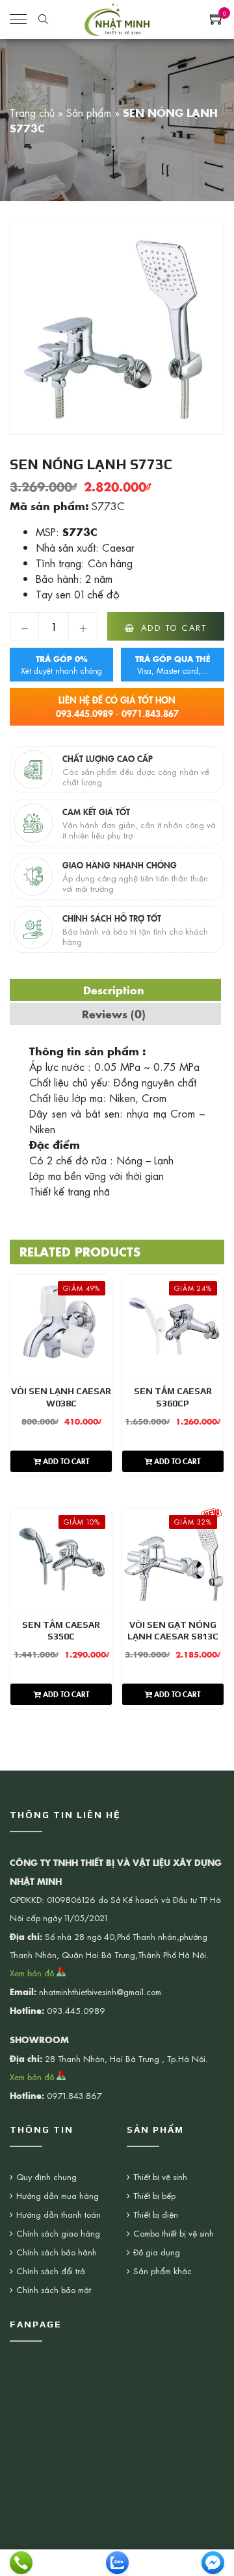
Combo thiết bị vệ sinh (174, 2233)
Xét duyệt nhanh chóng (61, 665)
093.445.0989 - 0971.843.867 (117, 706)
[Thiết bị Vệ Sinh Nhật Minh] (117, 18)
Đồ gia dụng (157, 2252)
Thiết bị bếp (154, 2195)
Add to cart (174, 628)
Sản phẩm (89, 112)
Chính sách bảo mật (54, 2289)
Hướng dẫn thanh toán (58, 2214)
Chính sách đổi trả (51, 2271)
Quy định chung (46, 2177)
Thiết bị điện (156, 2214)
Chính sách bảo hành (57, 2252)
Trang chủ (32, 112)
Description (114, 990)
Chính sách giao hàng (58, 2233)
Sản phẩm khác (162, 2271)
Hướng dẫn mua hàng (58, 2195)
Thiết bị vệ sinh (160, 2177)
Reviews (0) (114, 1014)
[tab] (114, 990)
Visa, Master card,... (173, 665)
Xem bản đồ (33, 1973)
